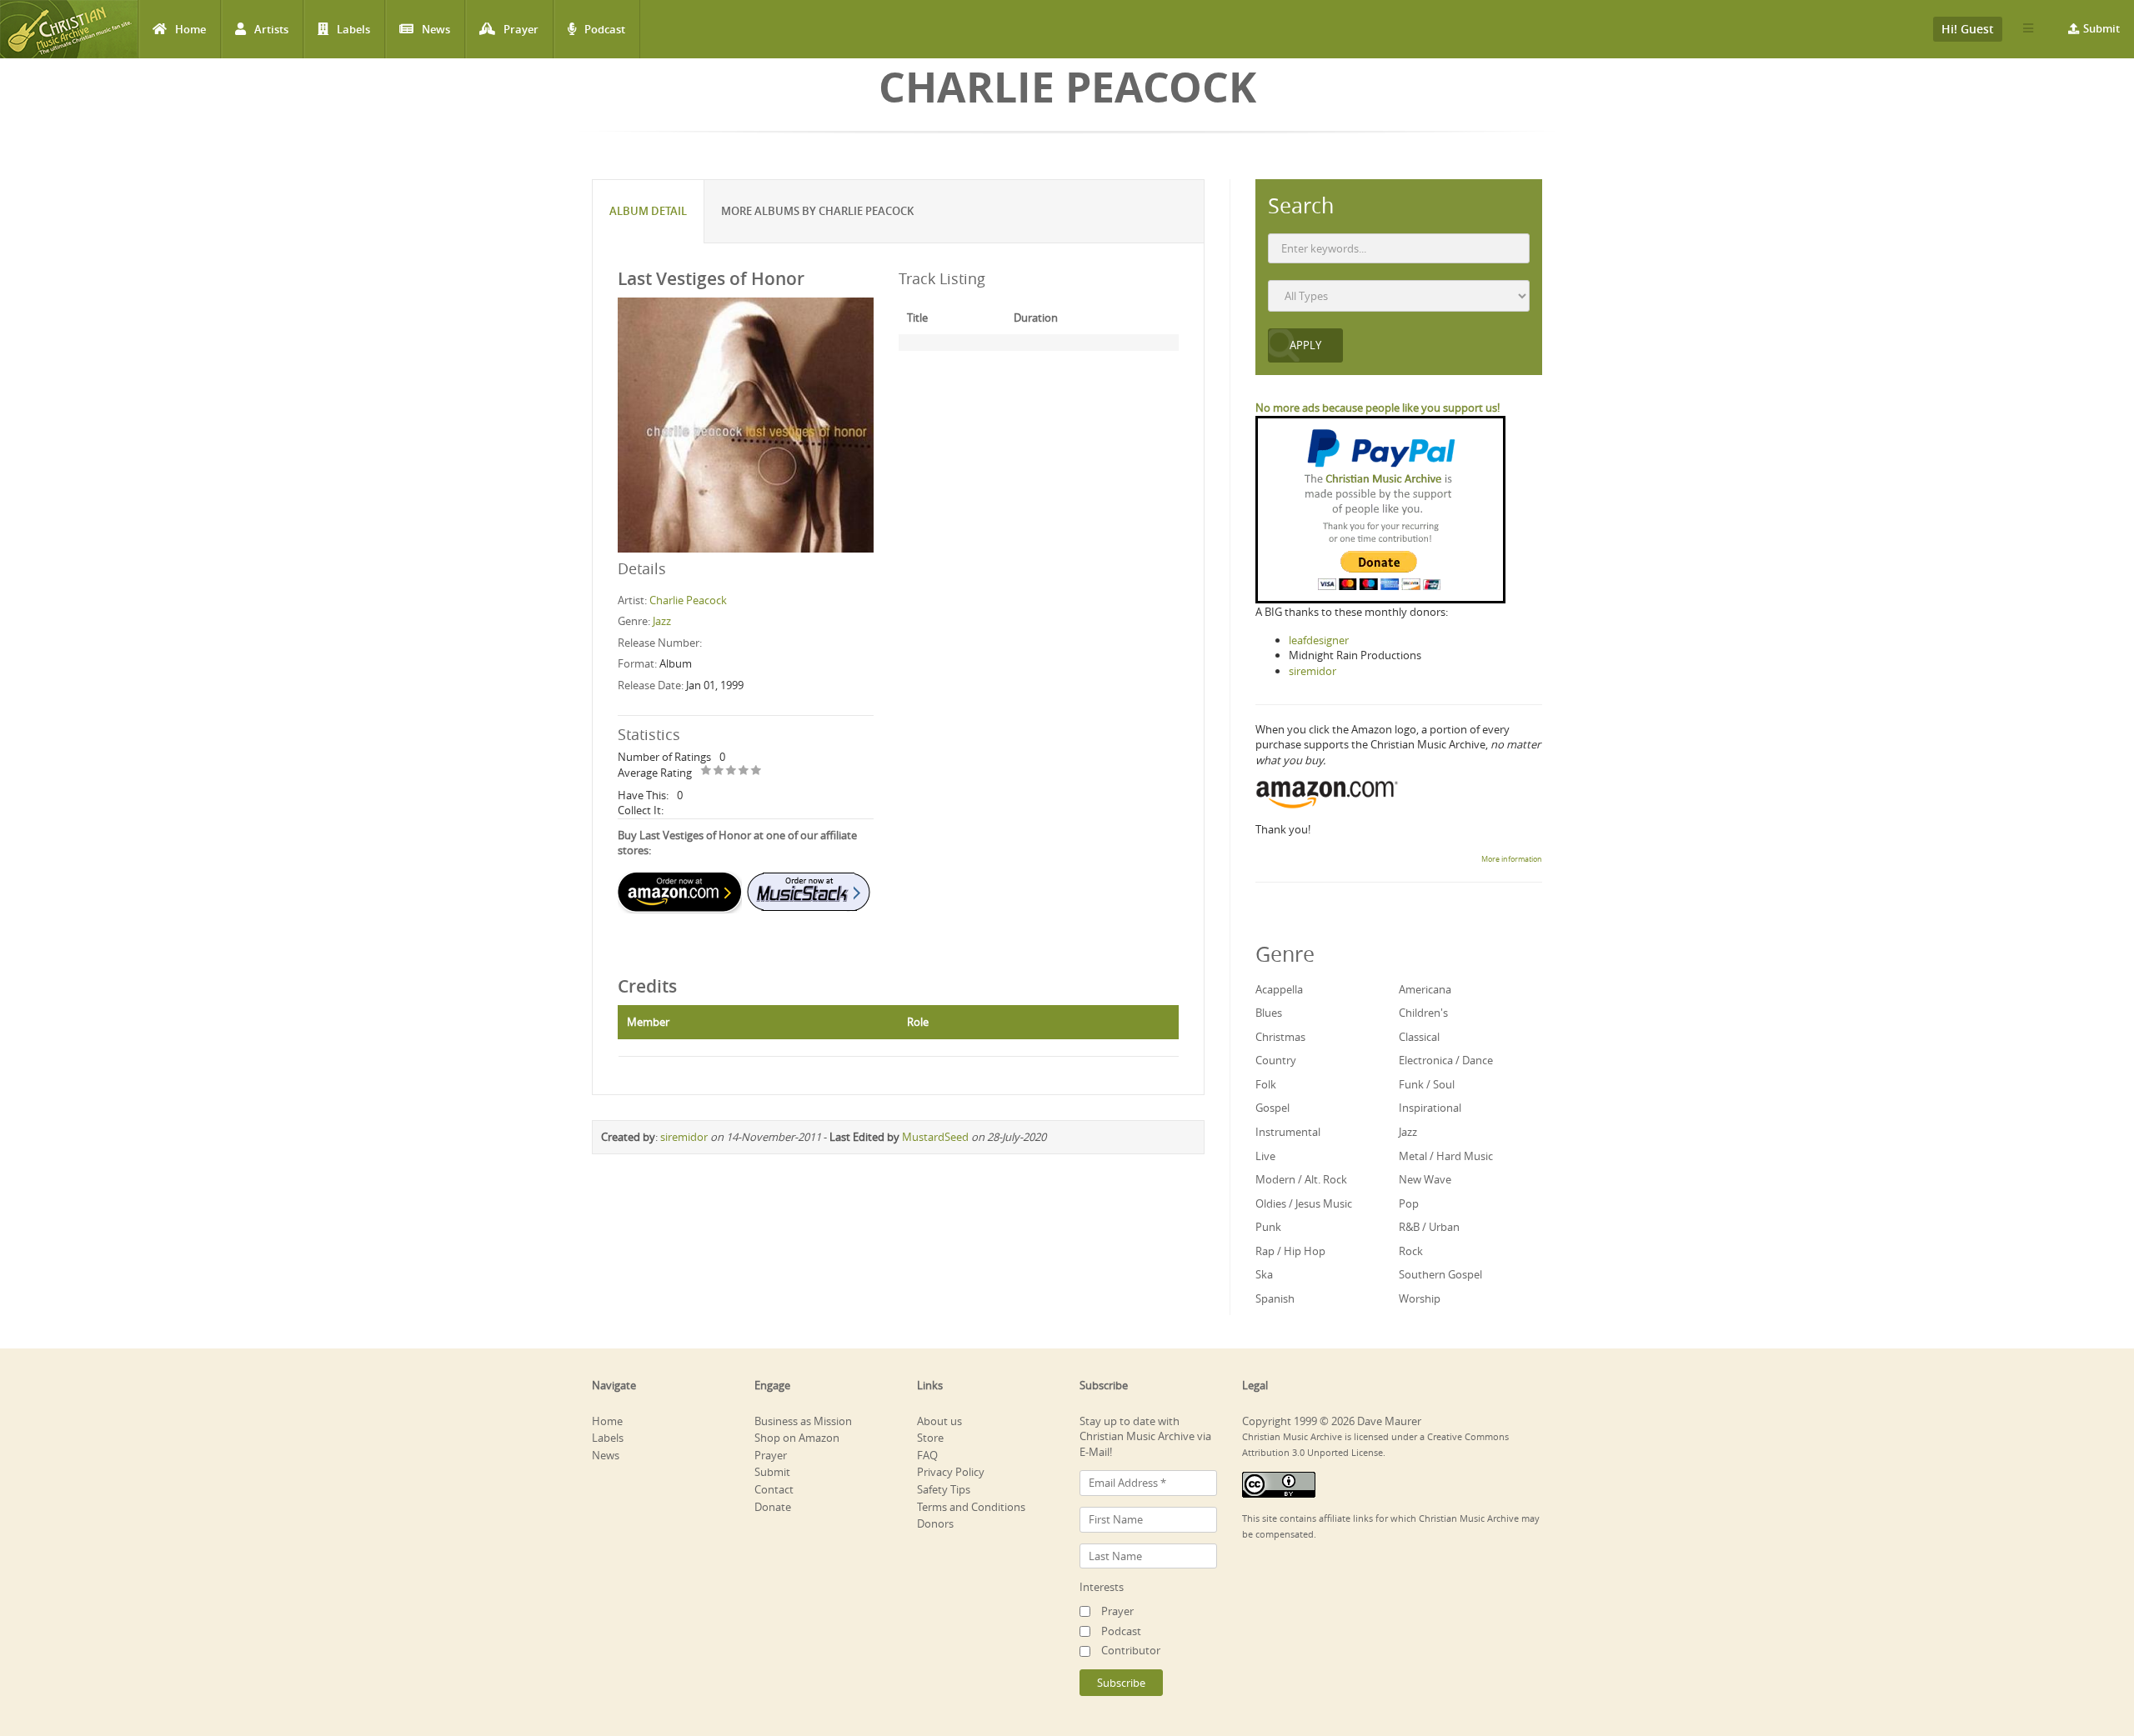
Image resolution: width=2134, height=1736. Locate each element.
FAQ (927, 1455)
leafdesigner (1319, 640)
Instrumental (1288, 1132)
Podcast (605, 29)
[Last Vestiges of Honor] (746, 424)
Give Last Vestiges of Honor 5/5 (756, 771)
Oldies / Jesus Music (1304, 1203)
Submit (2101, 28)
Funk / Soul (1427, 1084)
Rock (1411, 1251)
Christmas (1280, 1037)
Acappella (1279, 989)
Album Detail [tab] (648, 211)
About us (939, 1421)
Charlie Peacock (688, 600)
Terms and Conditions (971, 1507)
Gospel (1272, 1108)
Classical (1419, 1037)
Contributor (1131, 1650)
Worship (1420, 1298)
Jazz (662, 621)
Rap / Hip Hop (1290, 1251)
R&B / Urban (1429, 1227)
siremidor (684, 1137)
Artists (271, 29)
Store (930, 1438)
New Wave (1425, 1179)
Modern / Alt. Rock (1301, 1179)
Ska (1264, 1274)
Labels (353, 29)
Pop (1409, 1203)
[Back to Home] (69, 29)
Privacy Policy (951, 1472)
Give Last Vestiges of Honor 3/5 (731, 771)
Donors (935, 1523)
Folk (1266, 1084)
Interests (1102, 1587)
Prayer (521, 29)
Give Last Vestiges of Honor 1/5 (706, 771)
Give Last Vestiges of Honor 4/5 (744, 771)
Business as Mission (803, 1421)
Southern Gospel (1440, 1274)
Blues (1269, 1013)
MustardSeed (935, 1137)
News (436, 29)
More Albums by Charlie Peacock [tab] (817, 211)
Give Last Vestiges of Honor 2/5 (719, 771)
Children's (1423, 1013)
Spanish (1275, 1298)
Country (1276, 1060)
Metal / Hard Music (1446, 1156)
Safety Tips (944, 1489)
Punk (1268, 1227)
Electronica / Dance (1446, 1060)
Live (1265, 1156)
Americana (1425, 989)
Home (190, 29)
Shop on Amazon (797, 1438)
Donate (773, 1507)
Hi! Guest (1968, 29)
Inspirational (1430, 1108)
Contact (774, 1489)
